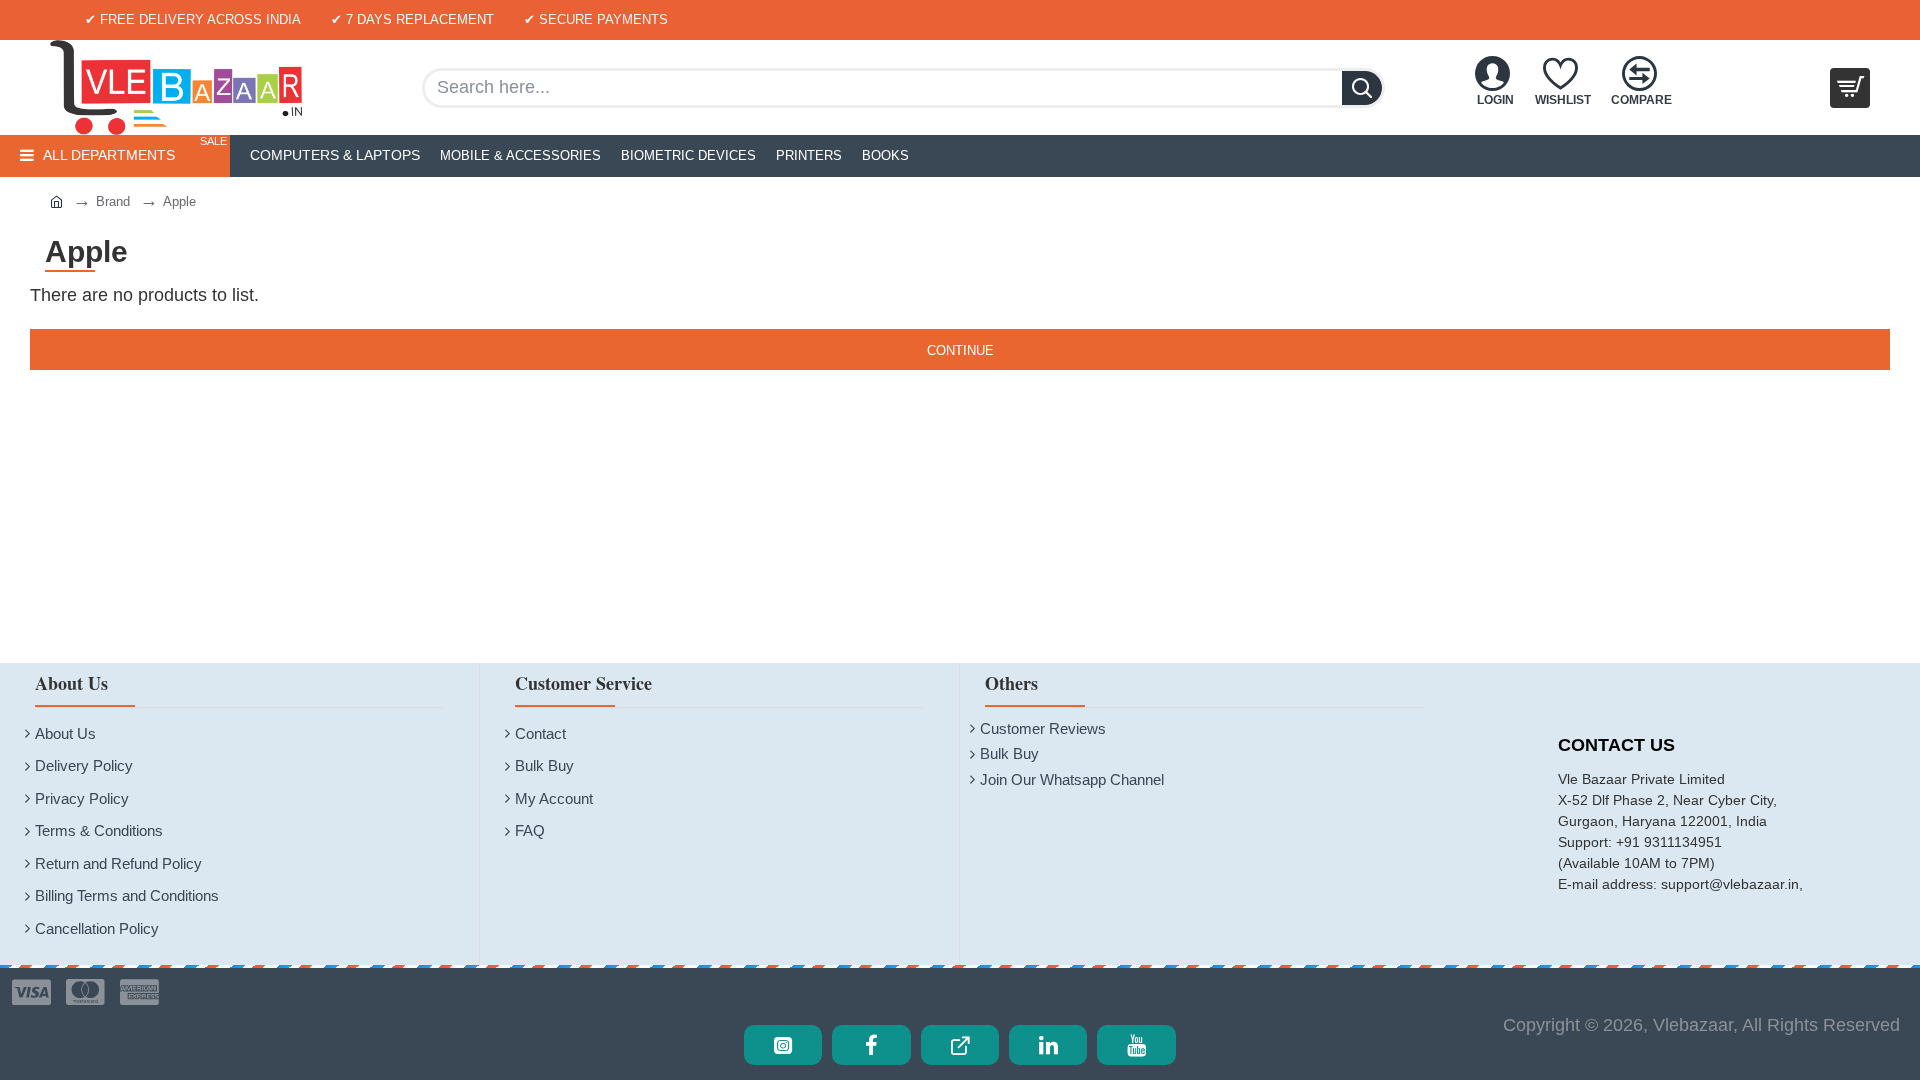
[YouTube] (1136, 1045)
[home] (36, 200)
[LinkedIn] (1048, 1045)
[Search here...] (1362, 88)
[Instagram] (783, 1045)
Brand (113, 201)
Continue (960, 350)
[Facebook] (871, 1045)
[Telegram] (960, 1045)
